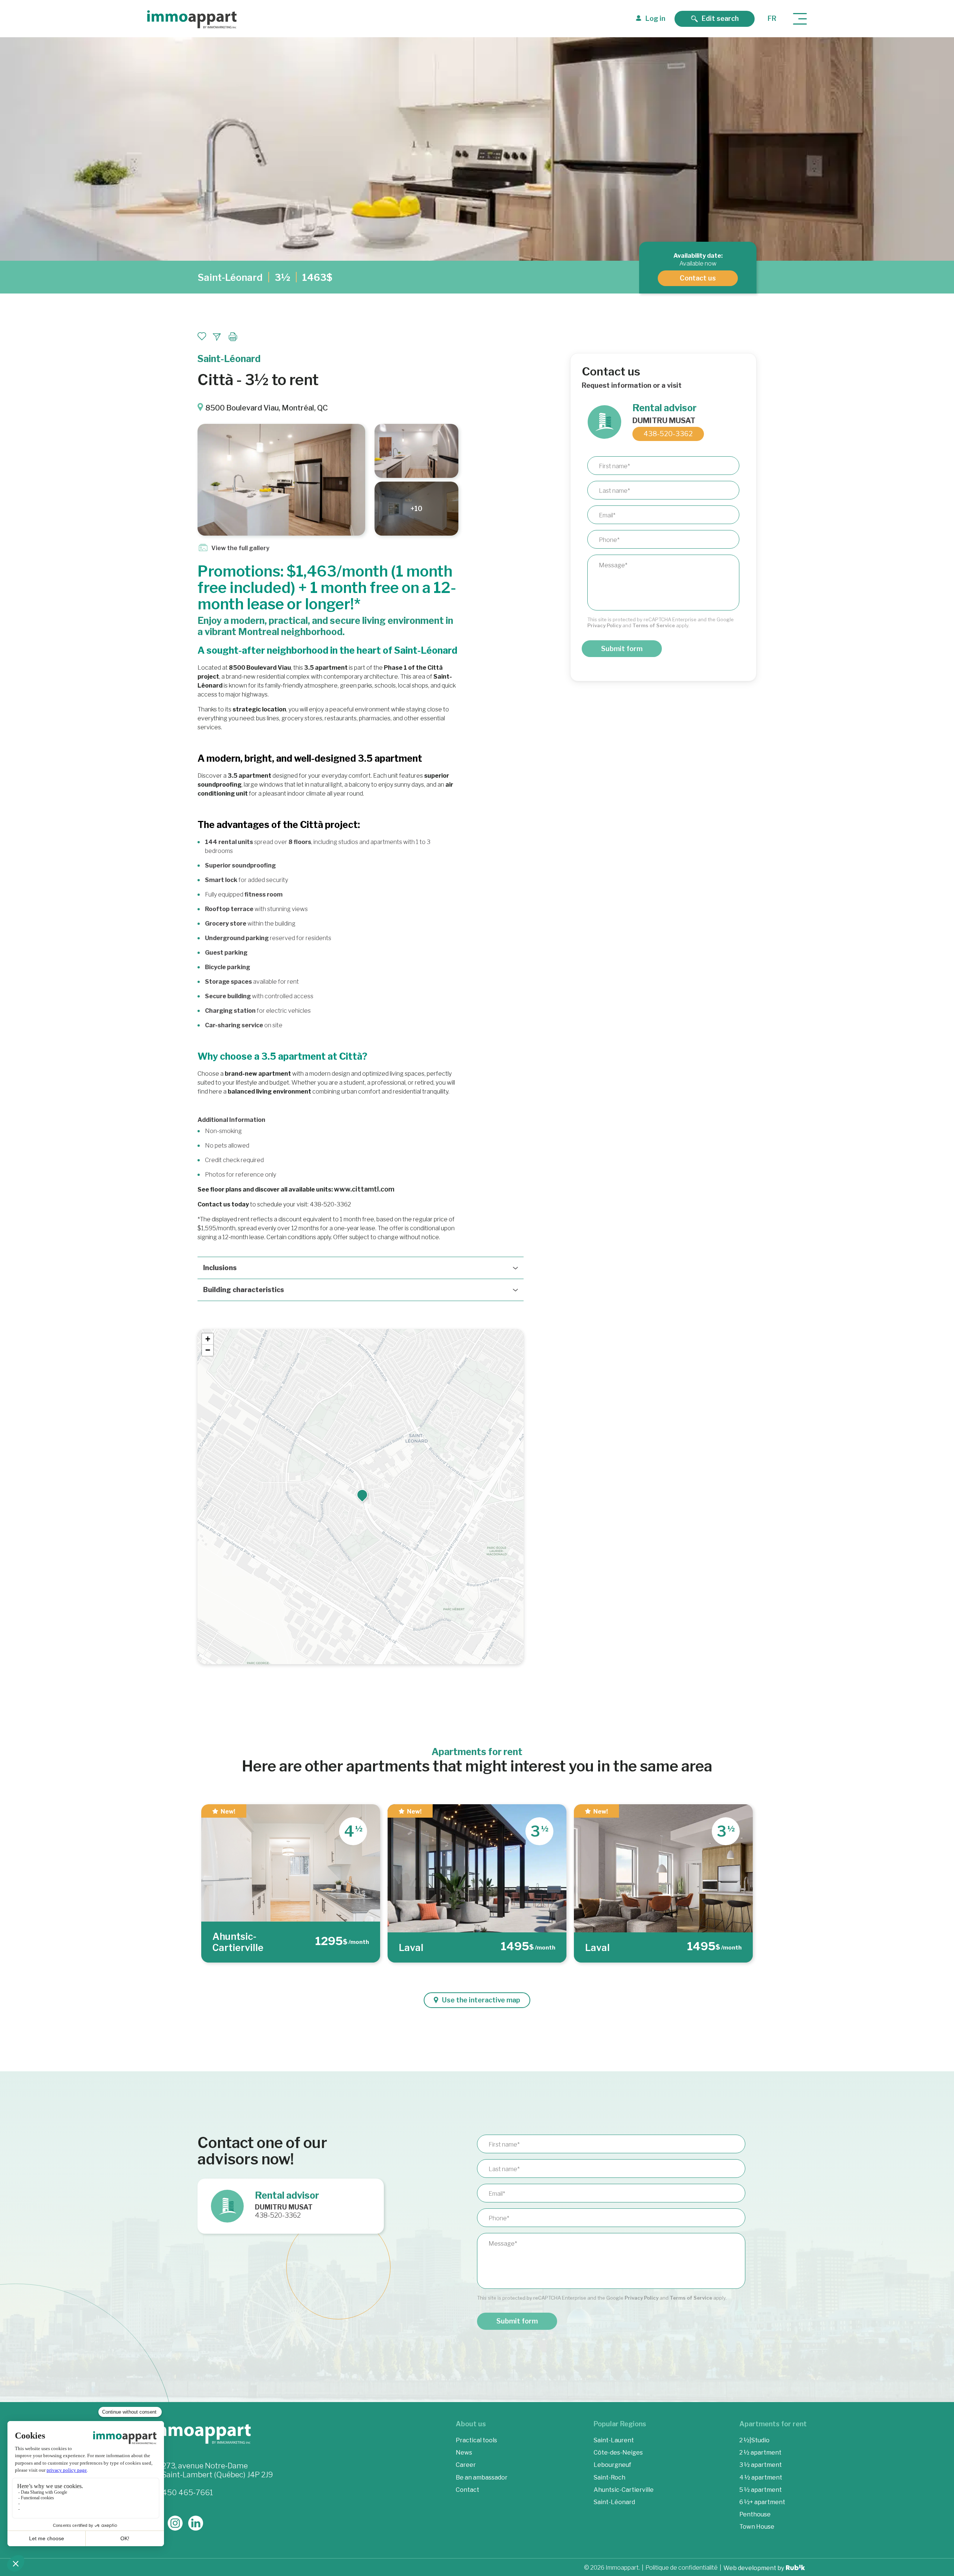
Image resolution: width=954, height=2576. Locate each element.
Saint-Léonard (230, 277)
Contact (467, 2489)
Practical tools (476, 2440)
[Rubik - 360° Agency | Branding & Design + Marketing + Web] (795, 2568)
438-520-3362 (668, 434)
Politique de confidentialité (682, 2568)
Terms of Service (654, 625)
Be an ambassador (482, 2477)
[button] (362, 1495)
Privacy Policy (604, 625)
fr (772, 18)
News (464, 2453)
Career (466, 2465)
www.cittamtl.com (364, 1189)
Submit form (622, 649)
